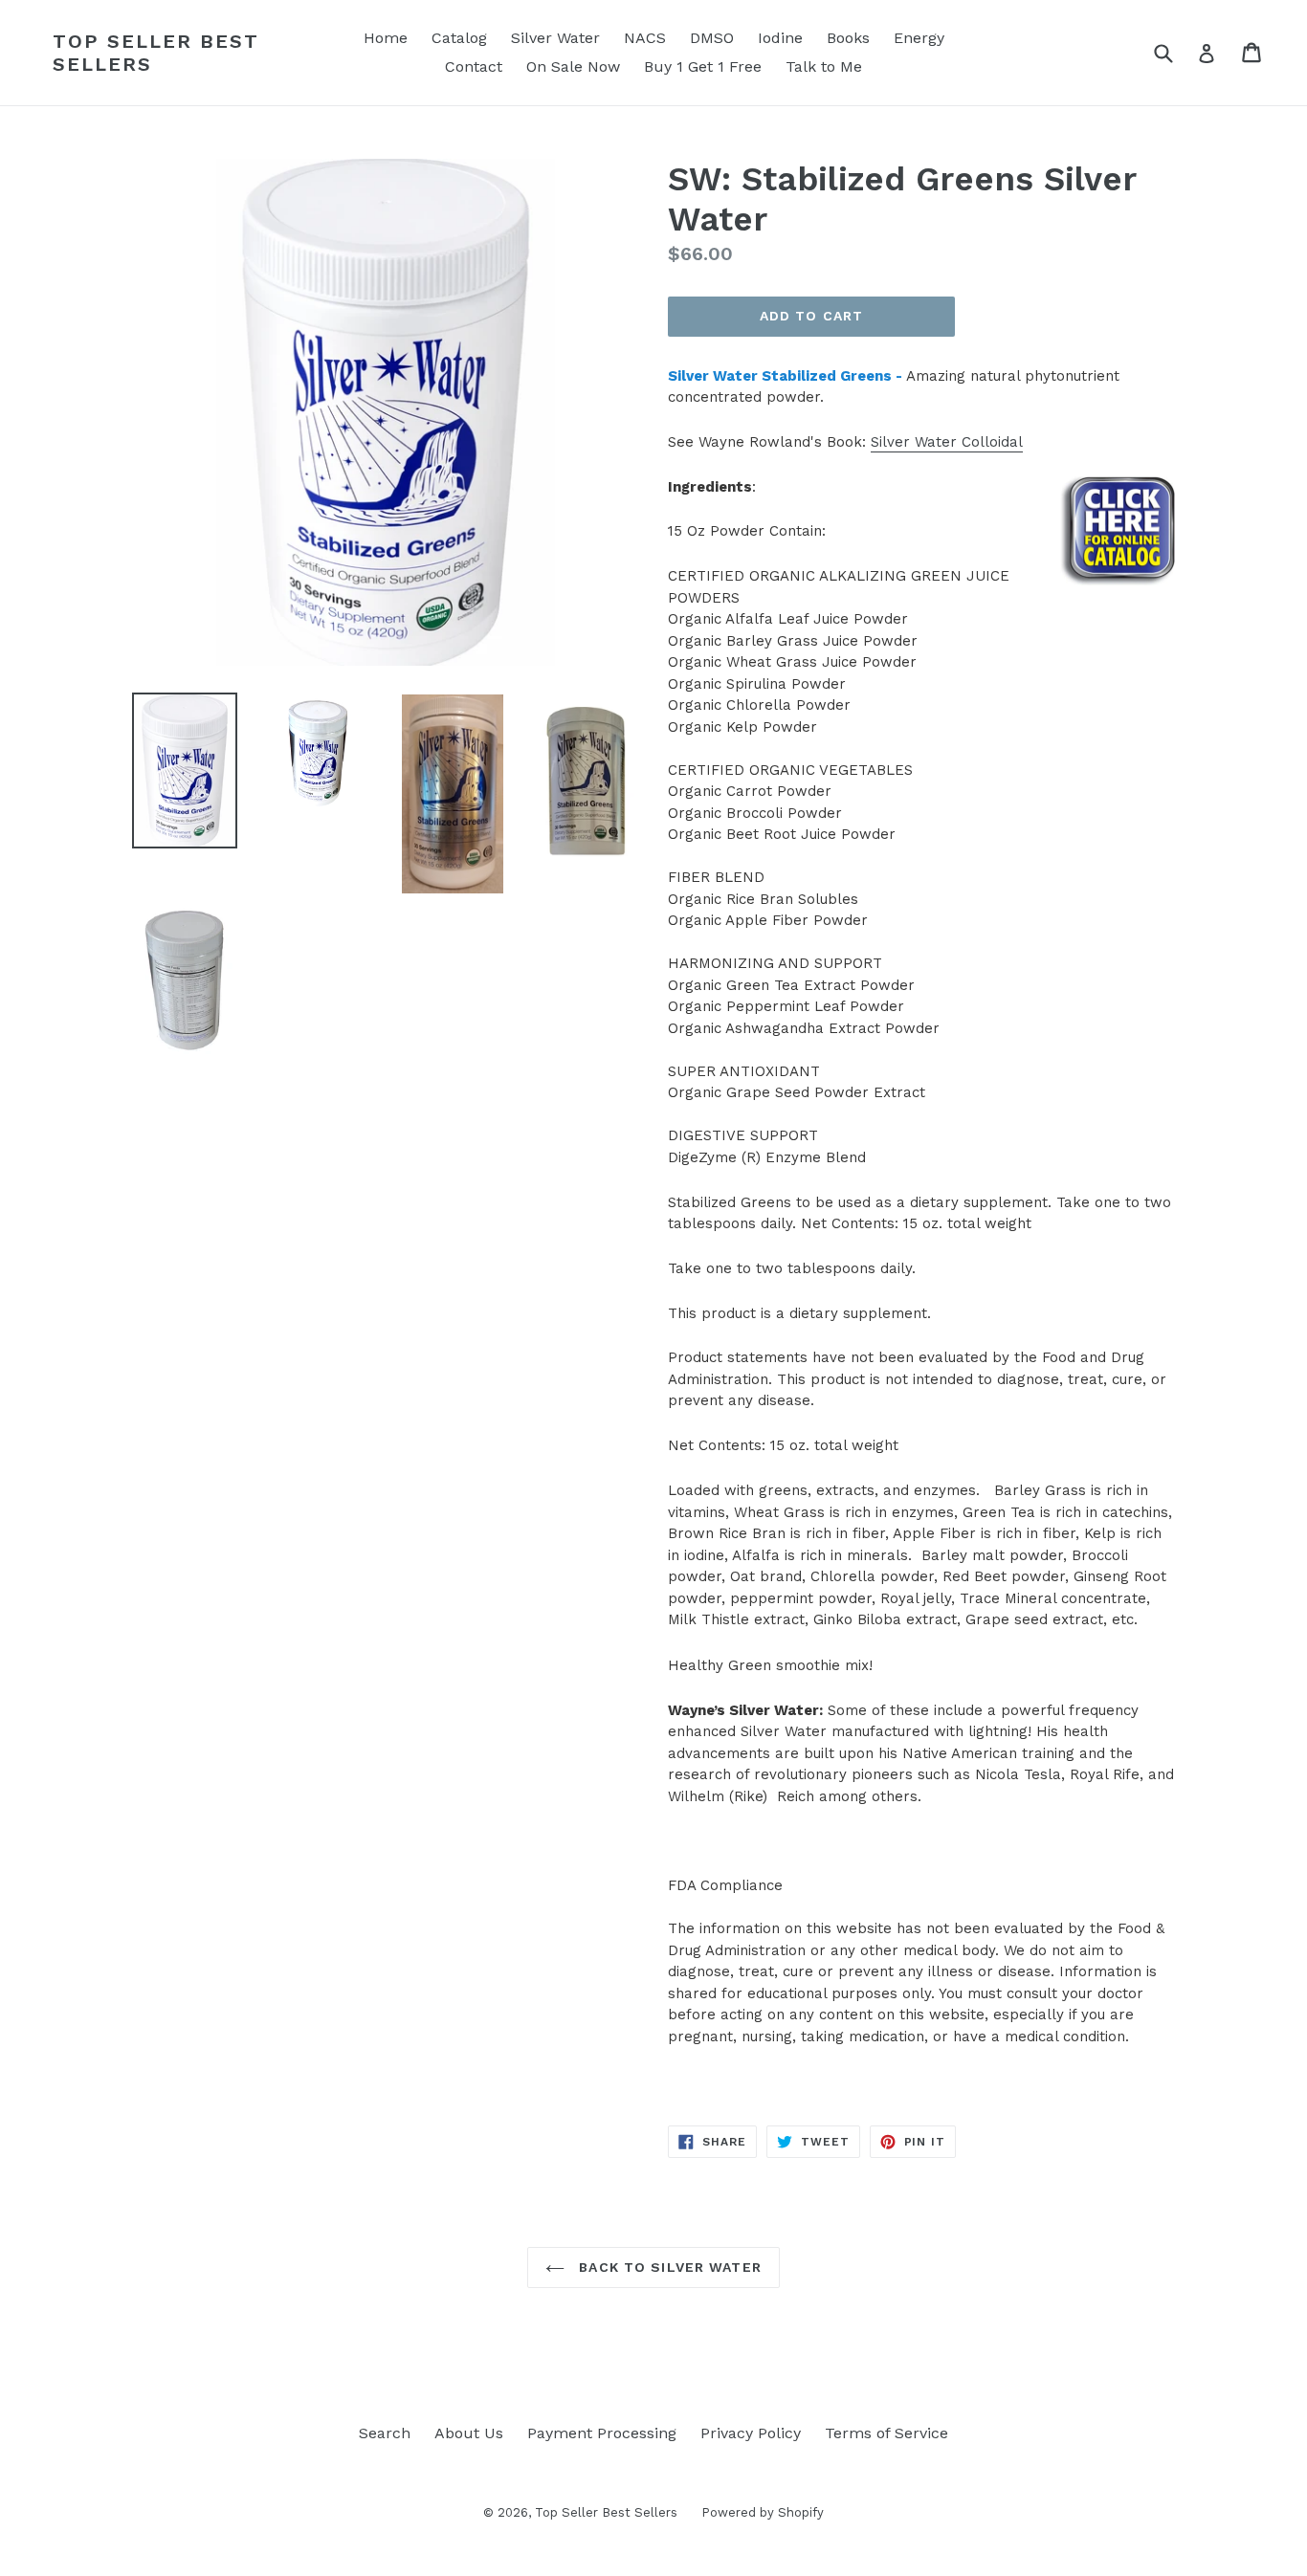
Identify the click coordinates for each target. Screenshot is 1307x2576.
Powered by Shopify (763, 2512)
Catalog (459, 38)
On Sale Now (573, 66)
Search (385, 2433)
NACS (645, 38)
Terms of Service (886, 2433)
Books (848, 38)
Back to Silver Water (668, 2267)
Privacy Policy (751, 2433)
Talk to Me (824, 66)
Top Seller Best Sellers (156, 53)
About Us (469, 2433)
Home (386, 38)
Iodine (780, 38)
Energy (919, 38)
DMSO (712, 38)
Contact (474, 66)
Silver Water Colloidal (947, 442)
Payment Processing (602, 2433)
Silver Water (555, 38)
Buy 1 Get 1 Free (703, 66)
